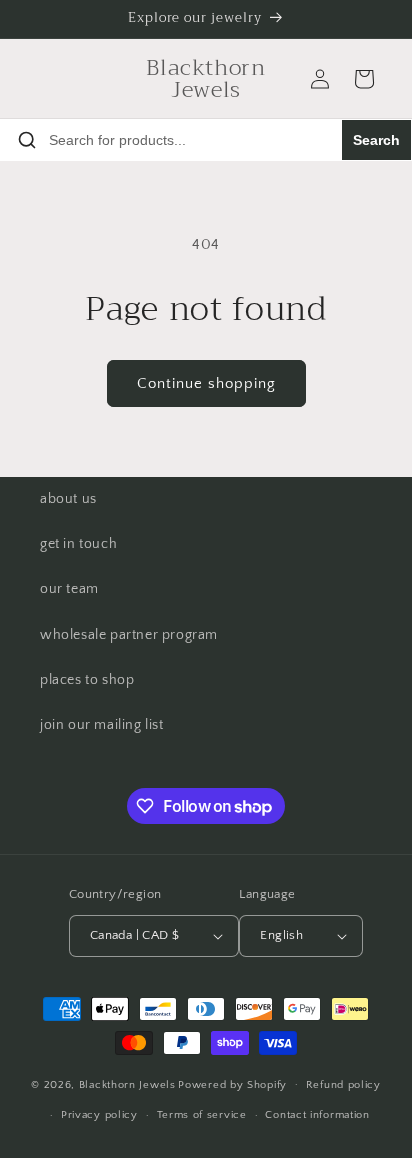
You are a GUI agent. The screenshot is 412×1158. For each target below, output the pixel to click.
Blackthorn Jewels (127, 1084)
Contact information (317, 1115)
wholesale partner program (129, 635)
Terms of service (202, 1115)
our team (69, 589)
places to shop (87, 680)
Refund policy (343, 1085)
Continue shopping (206, 383)
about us (68, 499)
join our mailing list (102, 725)
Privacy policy (99, 1115)
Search (376, 140)
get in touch (78, 544)
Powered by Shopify (232, 1084)
